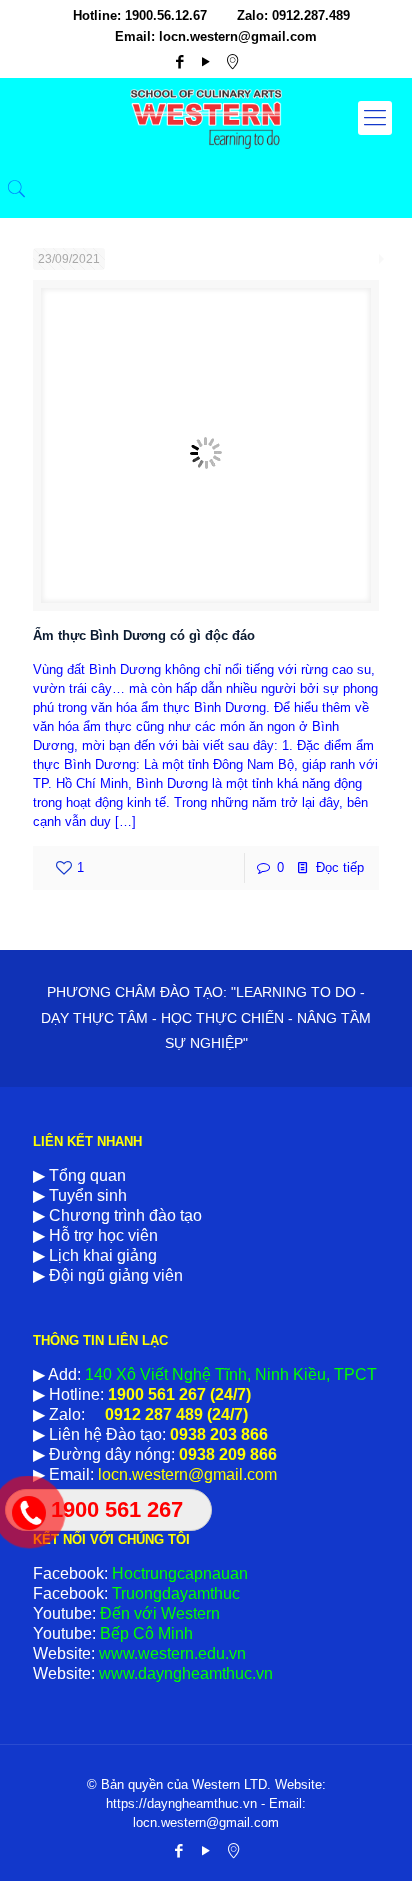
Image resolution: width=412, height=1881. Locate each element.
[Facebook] (180, 61)
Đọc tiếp (340, 867)
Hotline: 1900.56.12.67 (140, 15)
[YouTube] (206, 61)
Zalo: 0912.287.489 (293, 15)
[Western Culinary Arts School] (206, 118)
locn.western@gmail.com (185, 1474)
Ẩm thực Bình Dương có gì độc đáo (144, 635)
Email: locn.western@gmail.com (216, 36)
